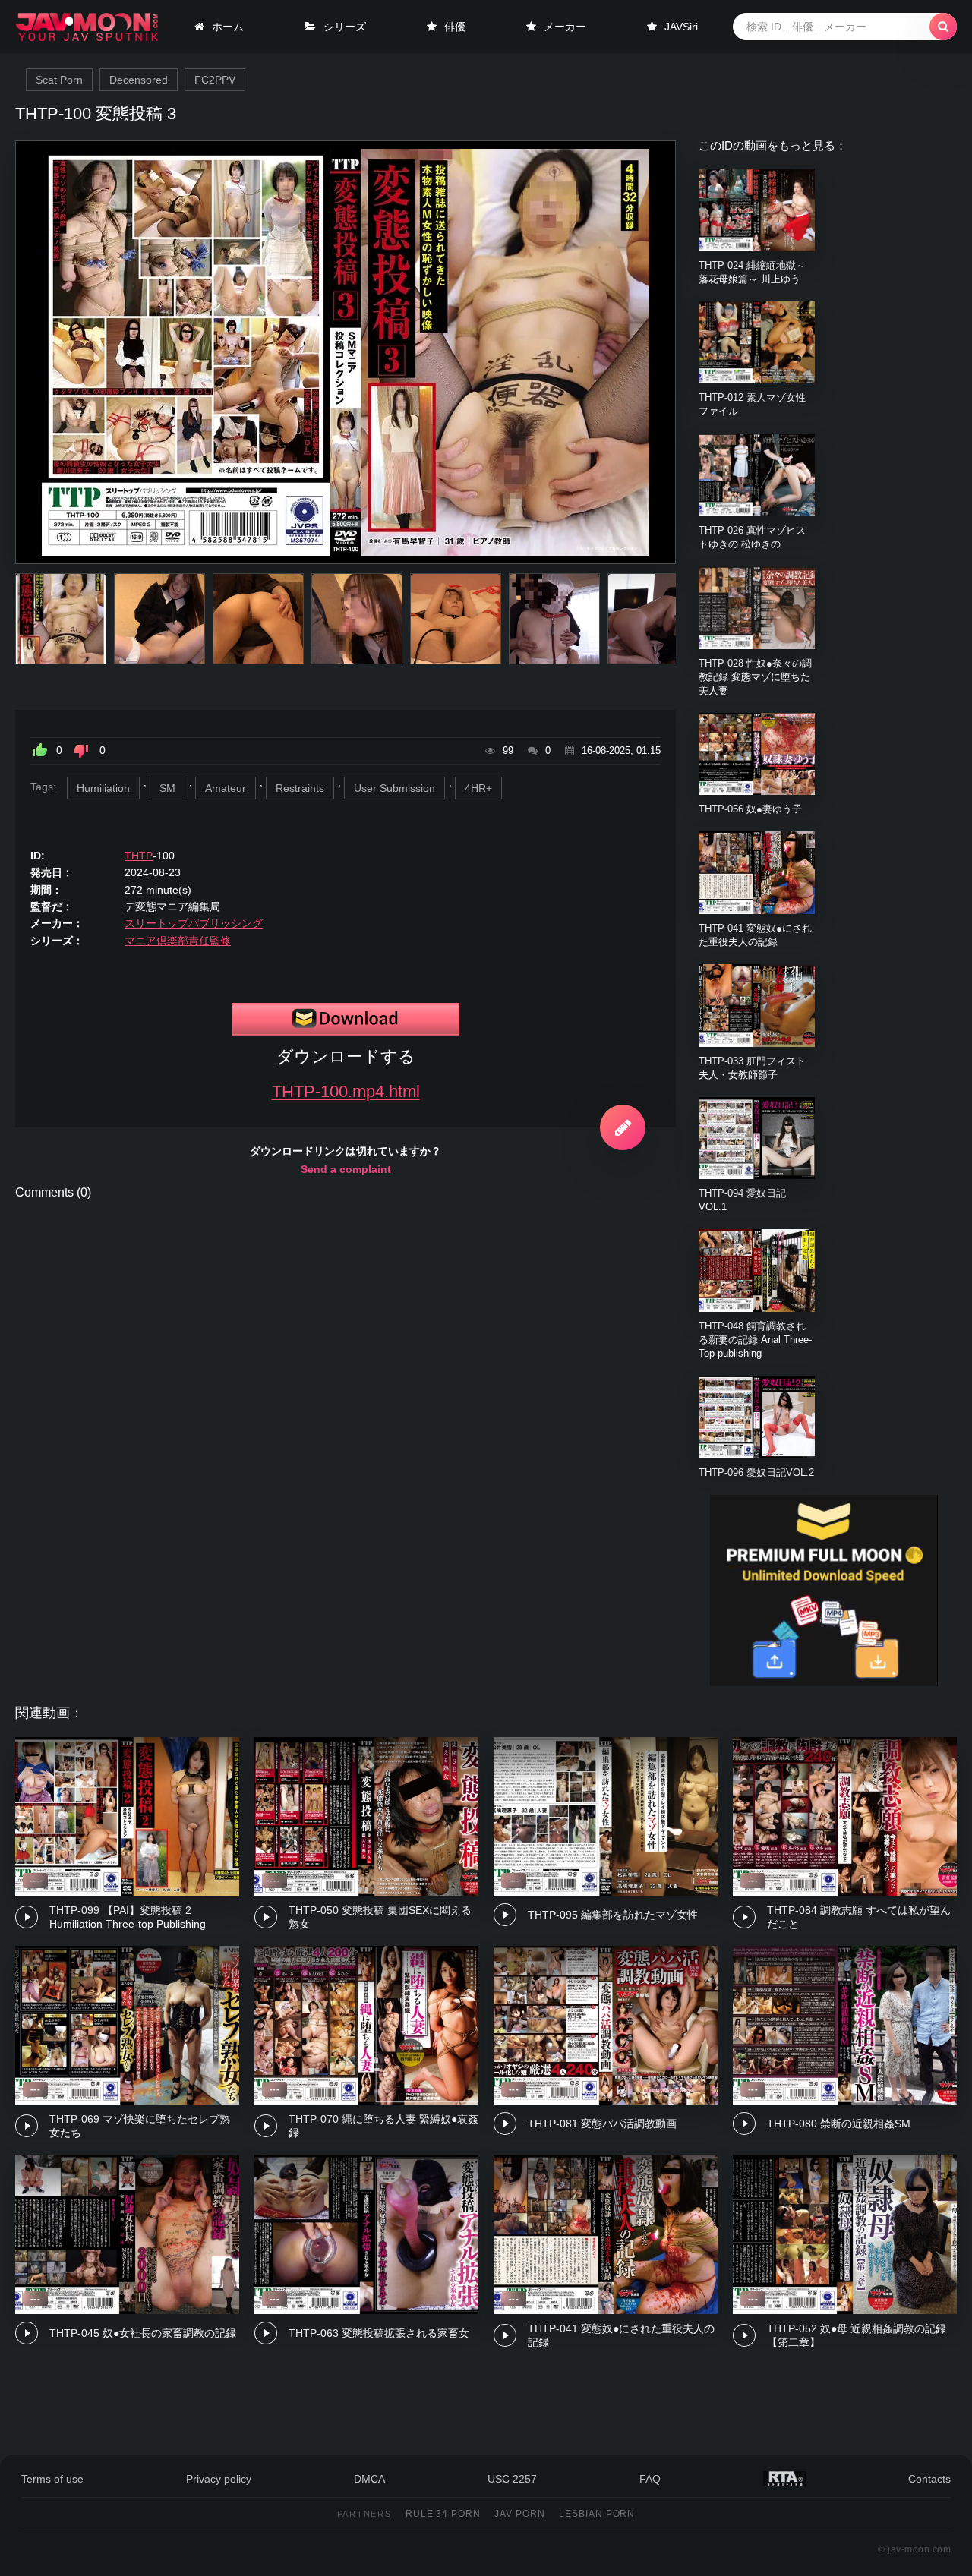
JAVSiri (681, 27)
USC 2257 (512, 2479)
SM (167, 788)
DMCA (369, 2479)
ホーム (228, 27)
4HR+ (478, 788)
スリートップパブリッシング (194, 923)
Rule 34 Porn (443, 2514)
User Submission (394, 788)
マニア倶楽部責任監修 (178, 941)
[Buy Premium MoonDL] (824, 1682)
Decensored (139, 80)
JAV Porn (520, 2514)
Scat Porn (59, 80)
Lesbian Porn (597, 2514)
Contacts (929, 2479)
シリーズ (345, 27)
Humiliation (103, 788)
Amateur (226, 788)
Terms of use (52, 2479)
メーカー (565, 27)
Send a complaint (346, 1169)
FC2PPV (215, 80)
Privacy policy (219, 2479)
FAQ (650, 2479)
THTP (139, 856)
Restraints (300, 788)
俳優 (455, 27)
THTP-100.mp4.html (346, 1091)
